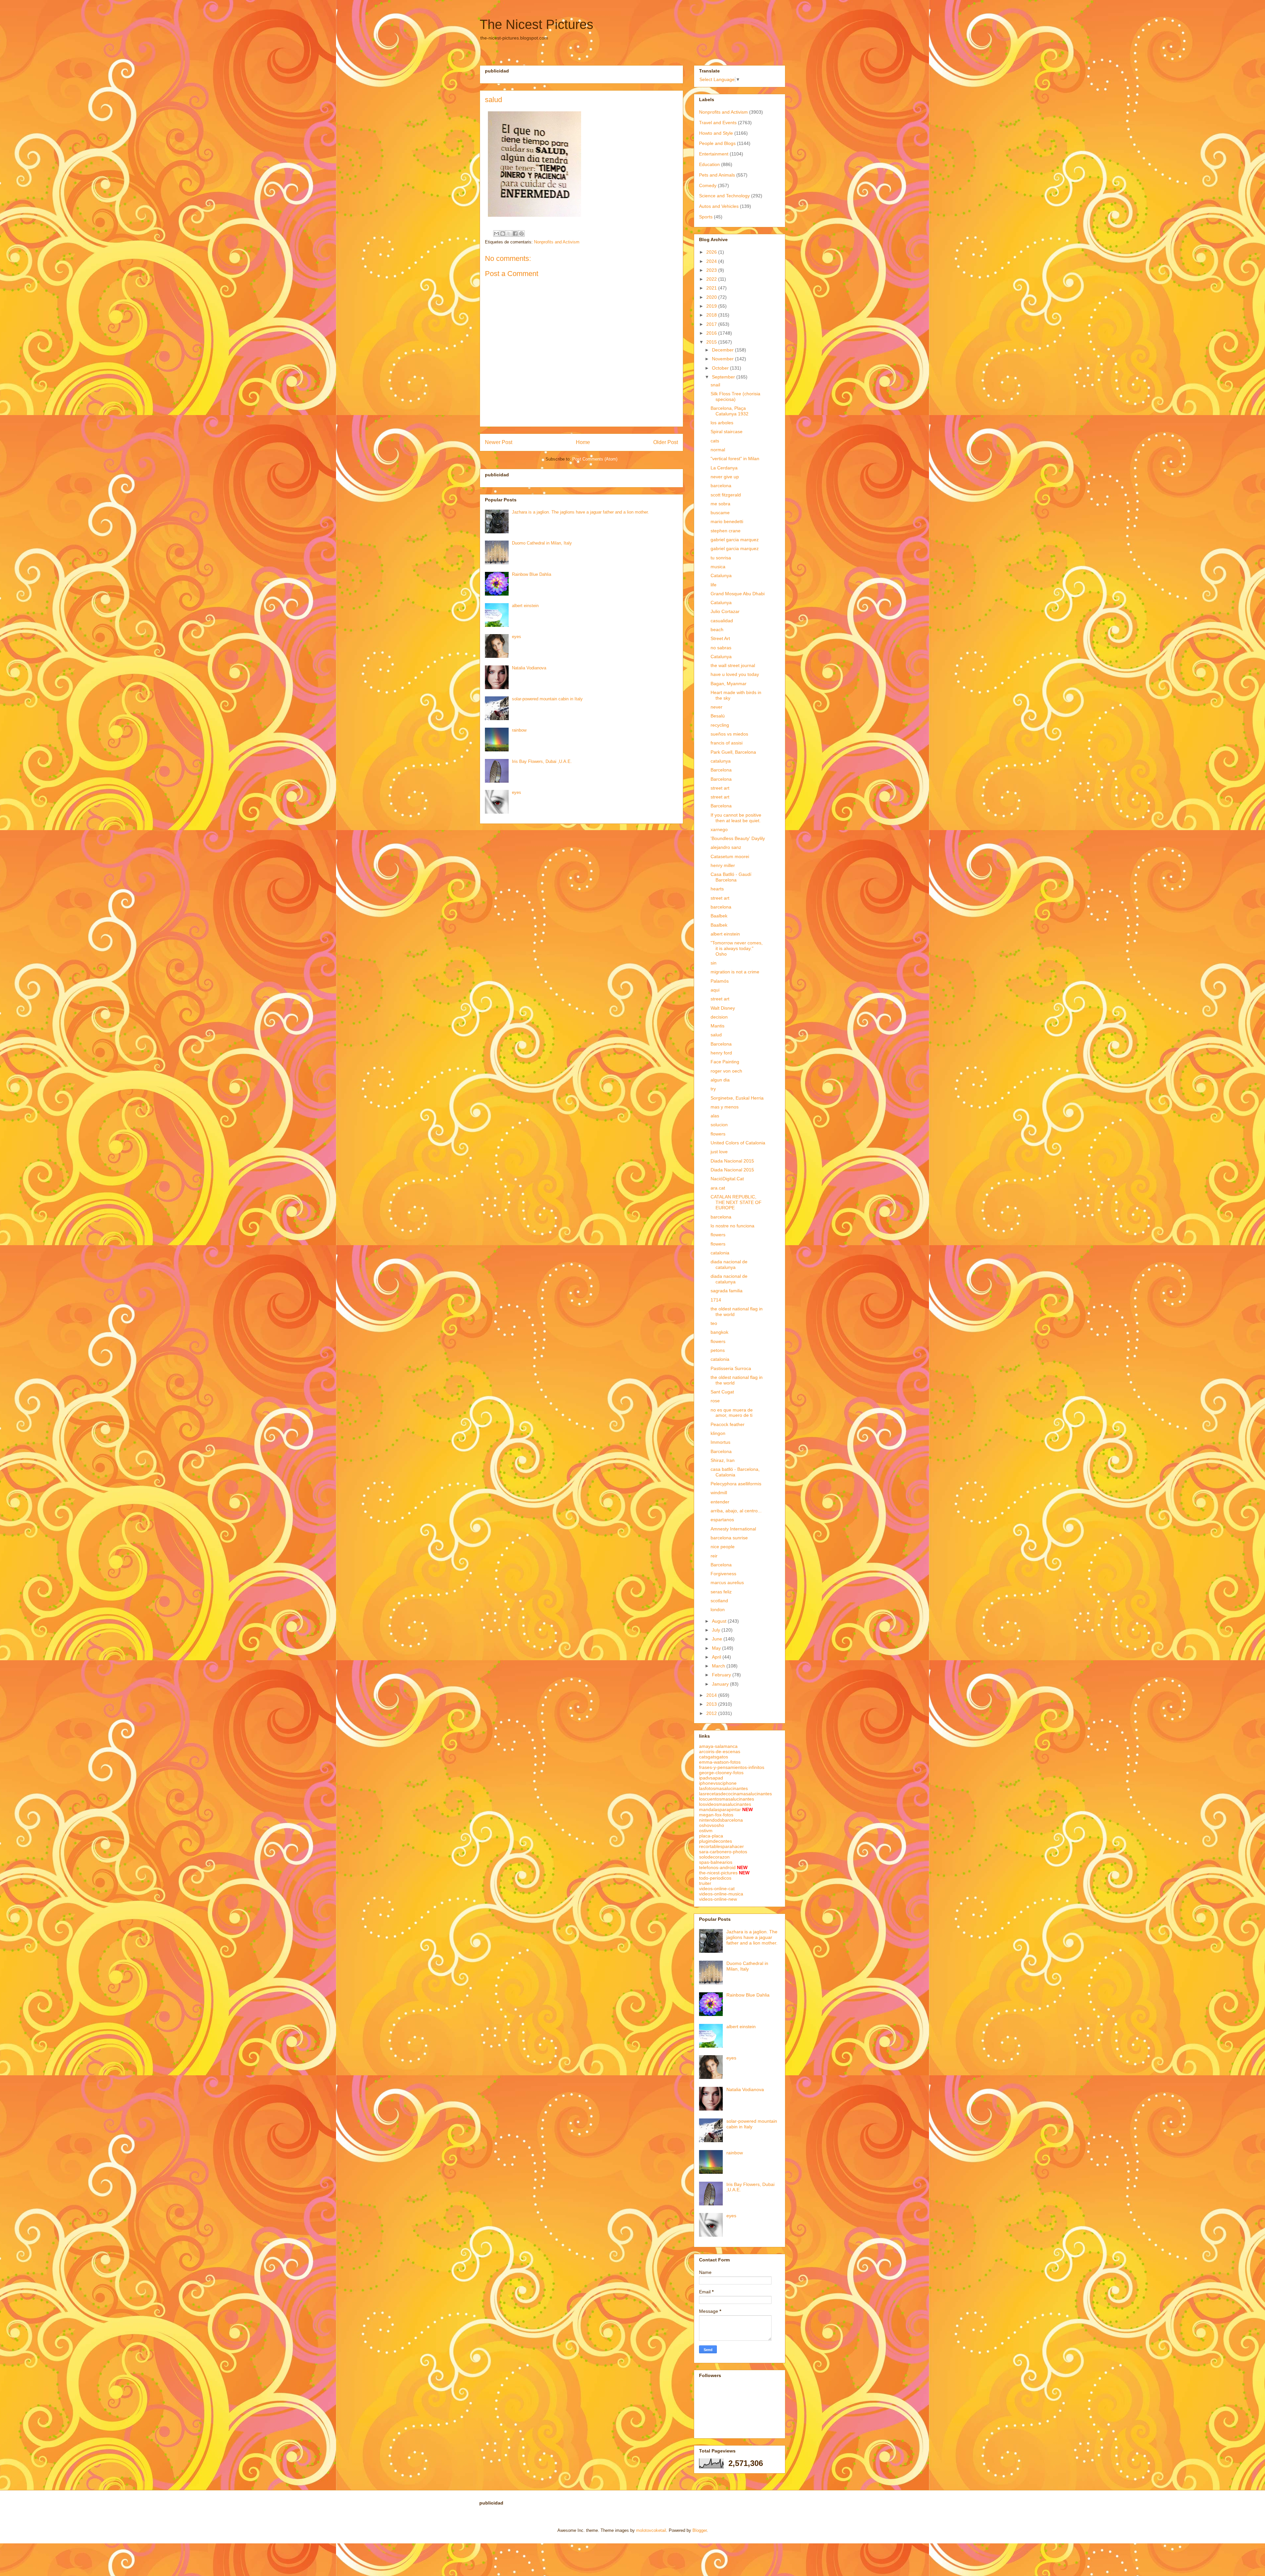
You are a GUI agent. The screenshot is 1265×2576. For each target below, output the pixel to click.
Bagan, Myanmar (729, 684)
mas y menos (725, 1107)
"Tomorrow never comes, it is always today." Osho (737, 948)
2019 (712, 306)
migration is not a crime (735, 972)
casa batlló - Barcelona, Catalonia (735, 1472)
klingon (718, 1433)
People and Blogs (717, 143)
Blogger (700, 2530)
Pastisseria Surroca (731, 1368)
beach (717, 630)
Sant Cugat (722, 1392)
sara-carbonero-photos (723, 1852)
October (721, 368)
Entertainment (714, 154)
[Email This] (496, 234)
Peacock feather (728, 1424)
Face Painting (725, 1062)
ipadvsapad (711, 1778)
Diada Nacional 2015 (732, 1161)
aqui (715, 990)
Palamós (720, 981)
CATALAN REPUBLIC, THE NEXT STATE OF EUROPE (736, 1202)
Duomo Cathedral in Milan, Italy (542, 543)
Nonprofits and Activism (557, 242)
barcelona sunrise (729, 1538)
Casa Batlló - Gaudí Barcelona (731, 877)
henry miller (723, 865)
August (720, 1621)
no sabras (721, 648)
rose (715, 1401)
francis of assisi (727, 743)
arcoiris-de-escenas (720, 1751)
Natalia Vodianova (529, 668)
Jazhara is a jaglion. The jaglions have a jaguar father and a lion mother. (580, 512)
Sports (706, 217)
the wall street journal (733, 665)
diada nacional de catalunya (729, 1264)
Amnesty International (733, 1529)
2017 (712, 324)
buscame (720, 513)
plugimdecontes (716, 1841)
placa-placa (711, 1836)
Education (709, 164)
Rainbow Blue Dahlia (532, 574)
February (722, 1675)
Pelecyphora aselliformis (736, 1484)
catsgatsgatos (714, 1757)
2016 (712, 333)
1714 (716, 1300)
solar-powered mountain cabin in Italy (547, 699)
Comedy (708, 185)
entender (720, 1502)
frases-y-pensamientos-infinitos (732, 1767)
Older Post (666, 442)
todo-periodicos (715, 1878)
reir (714, 1556)
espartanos (722, 1520)
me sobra (720, 504)
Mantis (717, 1026)
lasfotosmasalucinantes (723, 1788)
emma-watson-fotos (720, 1762)
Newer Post (499, 442)
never (717, 707)
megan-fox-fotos (716, 1815)
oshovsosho (712, 1825)
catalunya (721, 761)
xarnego (719, 829)
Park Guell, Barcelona (733, 752)
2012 (712, 1713)
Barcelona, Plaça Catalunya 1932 (730, 411)
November (723, 359)
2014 (712, 1695)
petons (718, 1350)
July (717, 1630)
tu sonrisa (721, 558)
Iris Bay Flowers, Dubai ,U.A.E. (542, 761)
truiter (705, 1883)
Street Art (720, 638)
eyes (517, 637)
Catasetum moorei (730, 856)
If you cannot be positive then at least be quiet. (736, 818)
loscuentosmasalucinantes (727, 1799)
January (721, 1684)
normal (718, 450)
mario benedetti (727, 521)
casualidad (722, 621)
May (717, 1648)
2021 (712, 288)
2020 (712, 297)
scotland (719, 1601)
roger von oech (726, 1071)
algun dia (720, 1080)
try (713, 1089)
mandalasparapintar (720, 1809)
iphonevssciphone (718, 1783)
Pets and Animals (717, 175)
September (724, 377)
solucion (719, 1125)
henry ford (721, 1053)
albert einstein (525, 606)
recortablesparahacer (721, 1846)
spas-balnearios (716, 1862)
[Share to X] (509, 234)
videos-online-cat (717, 1889)
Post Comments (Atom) (595, 459)
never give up (725, 477)
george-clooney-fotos (721, 1773)
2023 (712, 270)
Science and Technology (724, 196)
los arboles (722, 423)
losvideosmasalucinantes (725, 1804)
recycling (720, 725)
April (717, 1657)
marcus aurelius (727, 1582)
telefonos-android (717, 1867)
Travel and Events (718, 123)
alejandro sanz (726, 847)
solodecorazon (714, 1857)
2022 (712, 279)
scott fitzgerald (726, 495)
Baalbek (719, 916)
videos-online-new (718, 1899)
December (723, 350)
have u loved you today (735, 674)
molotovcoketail (651, 2530)
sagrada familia (727, 1291)
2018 (712, 315)
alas (715, 1116)
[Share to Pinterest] (521, 234)
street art (720, 788)
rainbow (519, 730)
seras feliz (721, 1592)
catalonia (720, 1253)
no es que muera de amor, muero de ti (732, 1413)
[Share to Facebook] (515, 234)
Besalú (718, 716)
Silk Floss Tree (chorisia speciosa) (735, 396)
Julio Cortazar (725, 611)
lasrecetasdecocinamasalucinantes (735, 1794)
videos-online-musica (721, 1894)
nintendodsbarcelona (721, 1820)
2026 (712, 252)
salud (716, 1035)
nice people (723, 1547)
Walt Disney (723, 1008)
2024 (712, 261)
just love (719, 1152)
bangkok (719, 1332)
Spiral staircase (727, 432)
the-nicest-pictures (718, 1873)
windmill (719, 1493)
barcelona (721, 486)
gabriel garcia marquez (735, 540)
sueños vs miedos (729, 734)
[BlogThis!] (503, 234)
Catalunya (721, 575)
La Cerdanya (724, 468)
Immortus (720, 1442)
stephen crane (726, 531)
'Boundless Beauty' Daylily (738, 838)
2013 (712, 1704)
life (714, 585)
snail (715, 385)
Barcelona (721, 770)
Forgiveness (723, 1574)
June (718, 1639)
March (719, 1666)
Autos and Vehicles (719, 206)
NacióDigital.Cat (727, 1179)
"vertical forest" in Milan (735, 459)
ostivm (706, 1831)
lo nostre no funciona (732, 1226)
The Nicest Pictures (536, 24)
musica (718, 567)
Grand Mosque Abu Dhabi (738, 594)
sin (714, 963)
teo (714, 1323)
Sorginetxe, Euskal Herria (737, 1098)
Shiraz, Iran (723, 1460)
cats (715, 441)
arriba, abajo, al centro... (736, 1511)
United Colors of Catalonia (738, 1143)
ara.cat (718, 1188)
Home (583, 442)
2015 (712, 342)
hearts (717, 889)
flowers (718, 1134)
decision (719, 1017)
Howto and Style (716, 133)
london (718, 1610)
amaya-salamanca (718, 1746)
